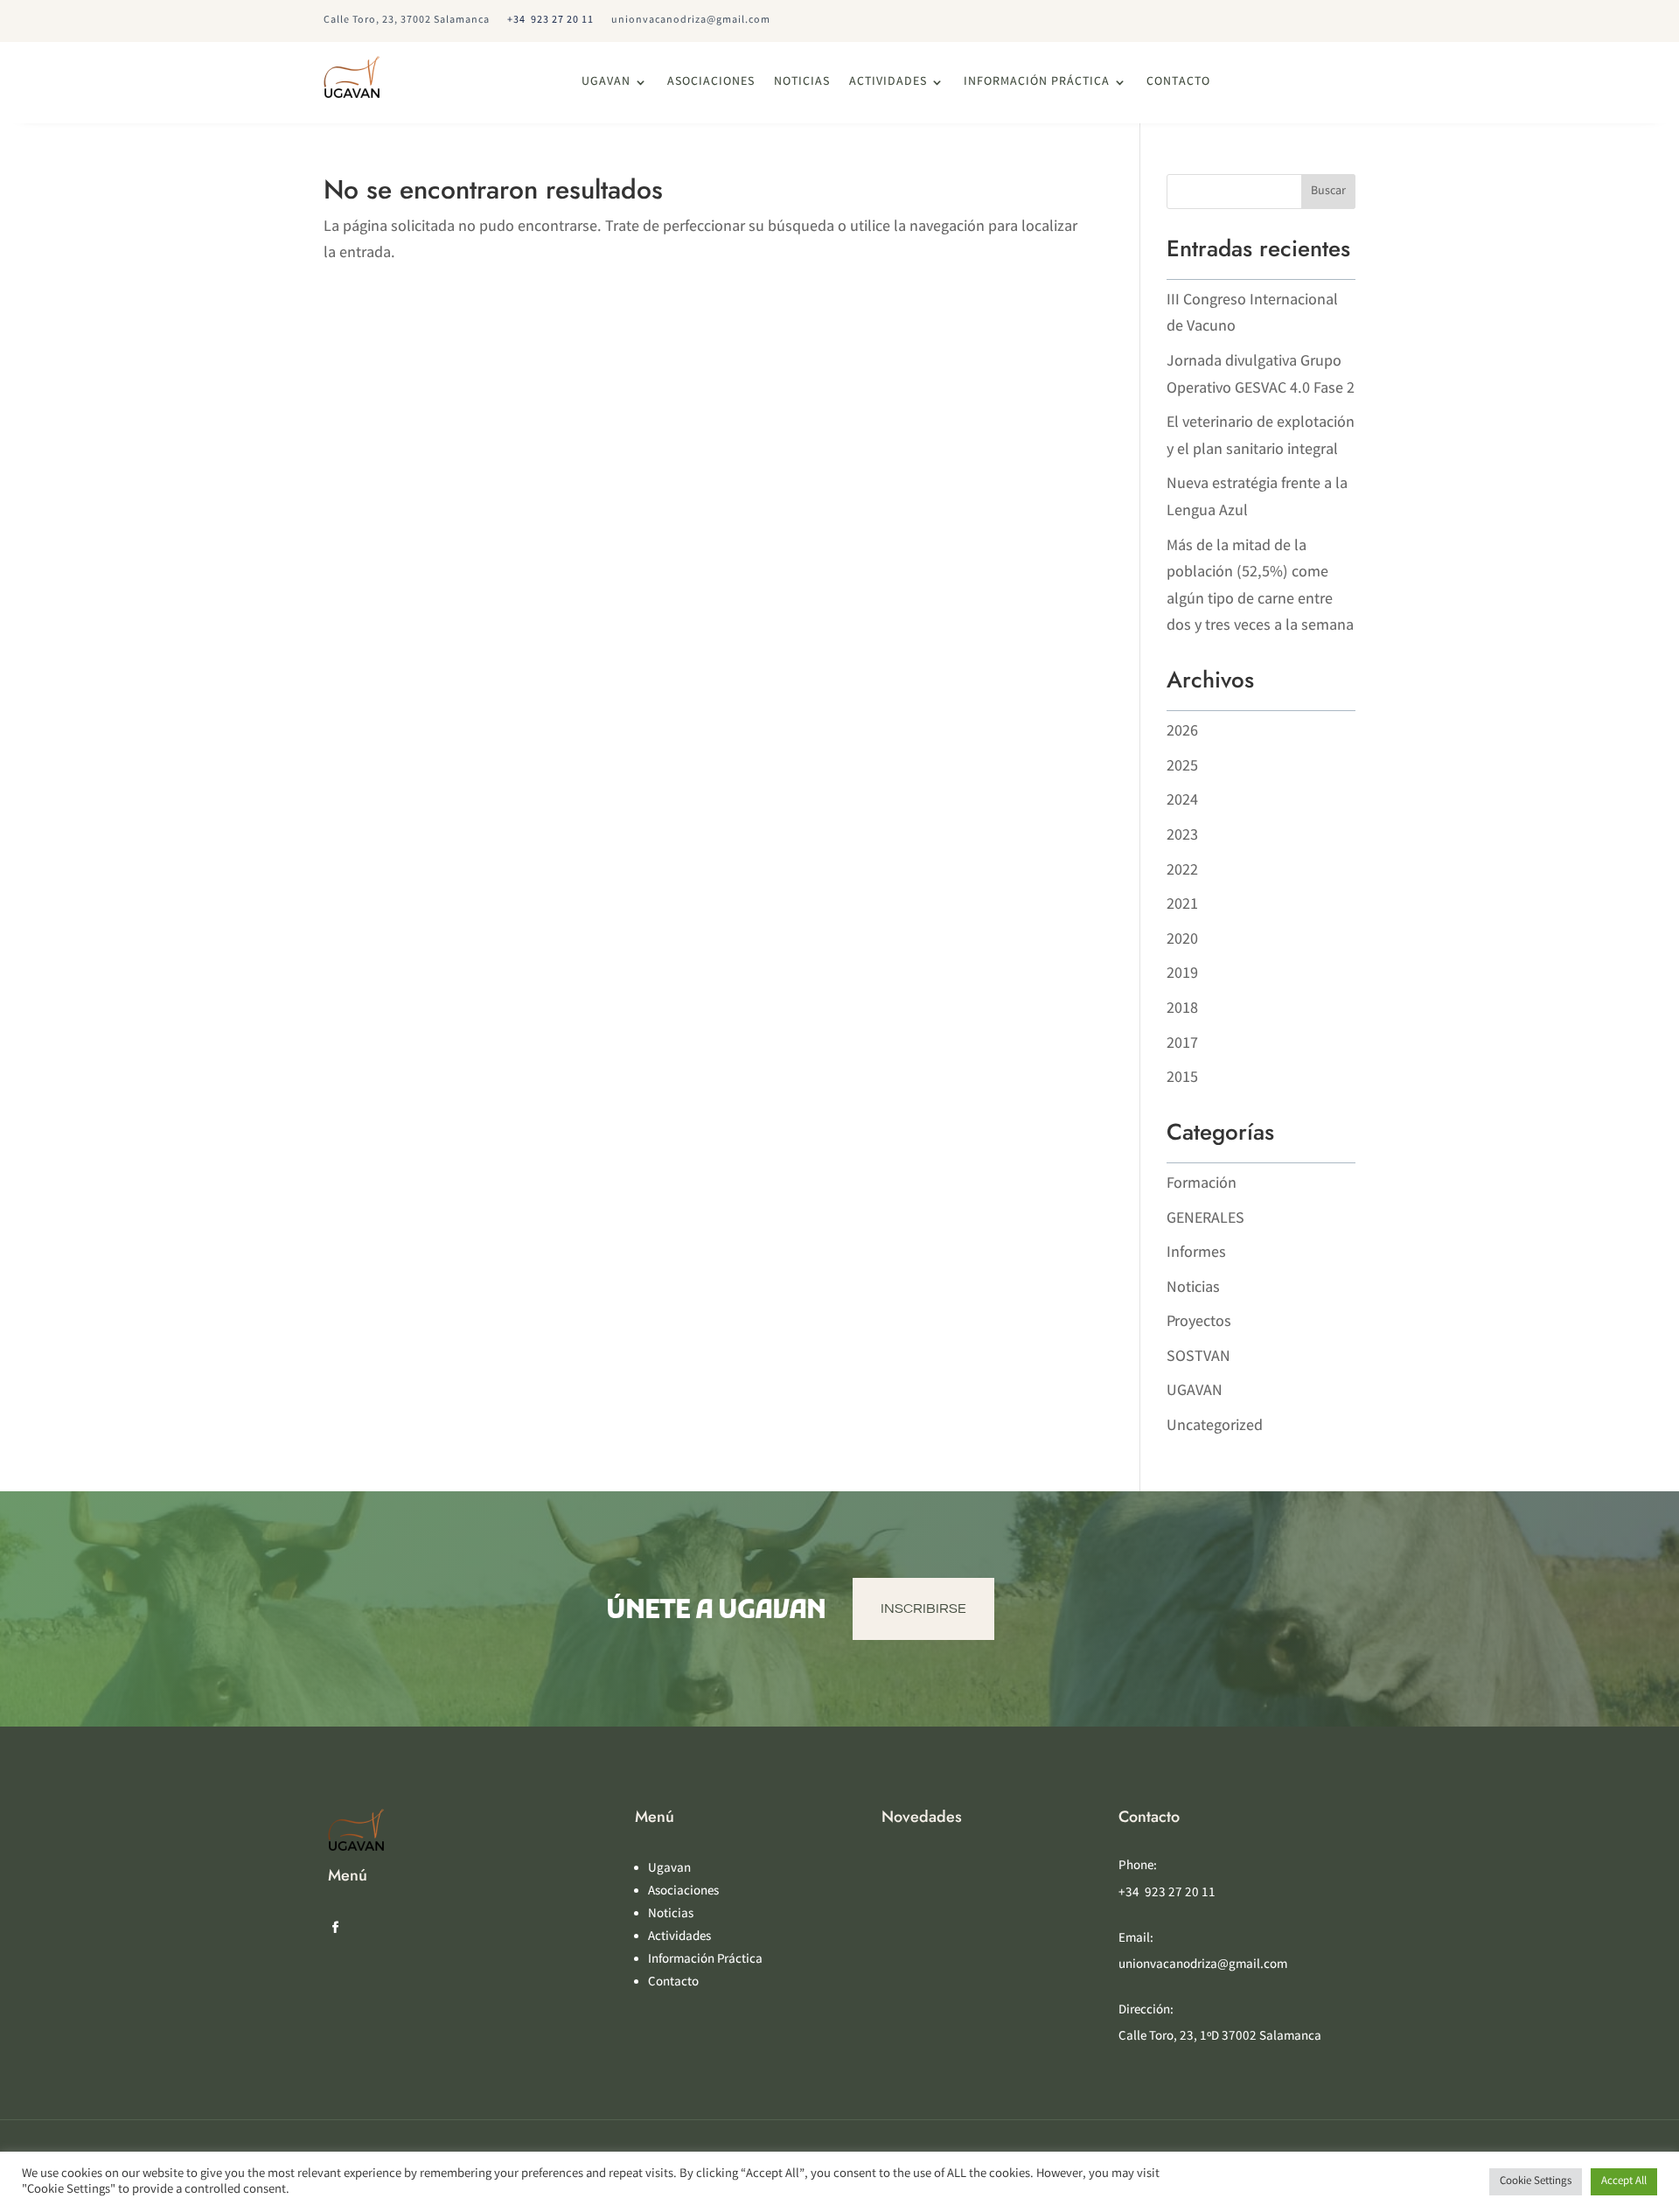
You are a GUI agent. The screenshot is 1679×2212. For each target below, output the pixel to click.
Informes (1196, 1253)
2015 (1182, 1078)
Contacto (1178, 83)
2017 (1182, 1044)
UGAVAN (1195, 1392)
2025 (1182, 767)
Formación (1202, 1184)
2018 (1182, 1009)
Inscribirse (923, 1608)
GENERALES (1205, 1219)
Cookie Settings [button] (1536, 2182)
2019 (1182, 974)
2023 (1182, 836)
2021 (1182, 905)
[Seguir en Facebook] (335, 1928)
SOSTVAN (1198, 1357)
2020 (1182, 940)
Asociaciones (711, 83)
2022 (1182, 871)
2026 (1182, 732)
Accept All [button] (1624, 2182)
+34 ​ (550, 21)
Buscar (1328, 192)
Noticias (802, 83)
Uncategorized (1215, 1427)
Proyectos (1199, 1322)
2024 (1182, 801)
